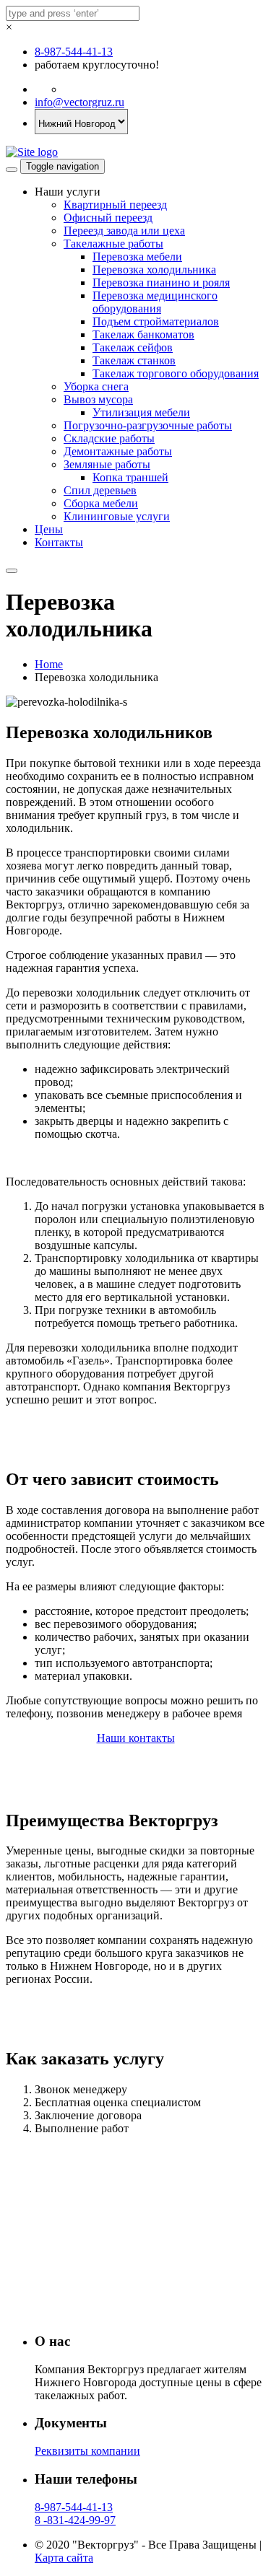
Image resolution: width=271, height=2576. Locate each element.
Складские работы (109, 438)
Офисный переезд (108, 218)
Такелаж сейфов (133, 347)
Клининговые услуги (117, 516)
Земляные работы (107, 464)
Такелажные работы (113, 244)
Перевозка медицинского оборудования (155, 302)
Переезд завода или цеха (124, 231)
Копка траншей (130, 477)
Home (49, 664)
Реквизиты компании (87, 2451)
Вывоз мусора (98, 399)
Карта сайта (64, 2558)
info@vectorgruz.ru (79, 102)
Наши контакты (136, 1738)
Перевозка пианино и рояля (161, 282)
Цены (49, 529)
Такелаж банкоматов (143, 334)
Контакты (59, 542)
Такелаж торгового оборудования (176, 373)
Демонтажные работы (118, 451)
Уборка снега (96, 386)
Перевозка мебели (137, 257)
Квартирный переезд (115, 205)
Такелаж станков (134, 360)
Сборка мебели (101, 503)
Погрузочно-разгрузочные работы (148, 425)
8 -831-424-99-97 (75, 2520)
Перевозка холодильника (154, 270)
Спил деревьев (100, 490)
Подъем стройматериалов (156, 321)
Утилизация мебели (141, 412)
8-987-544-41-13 (74, 52)
